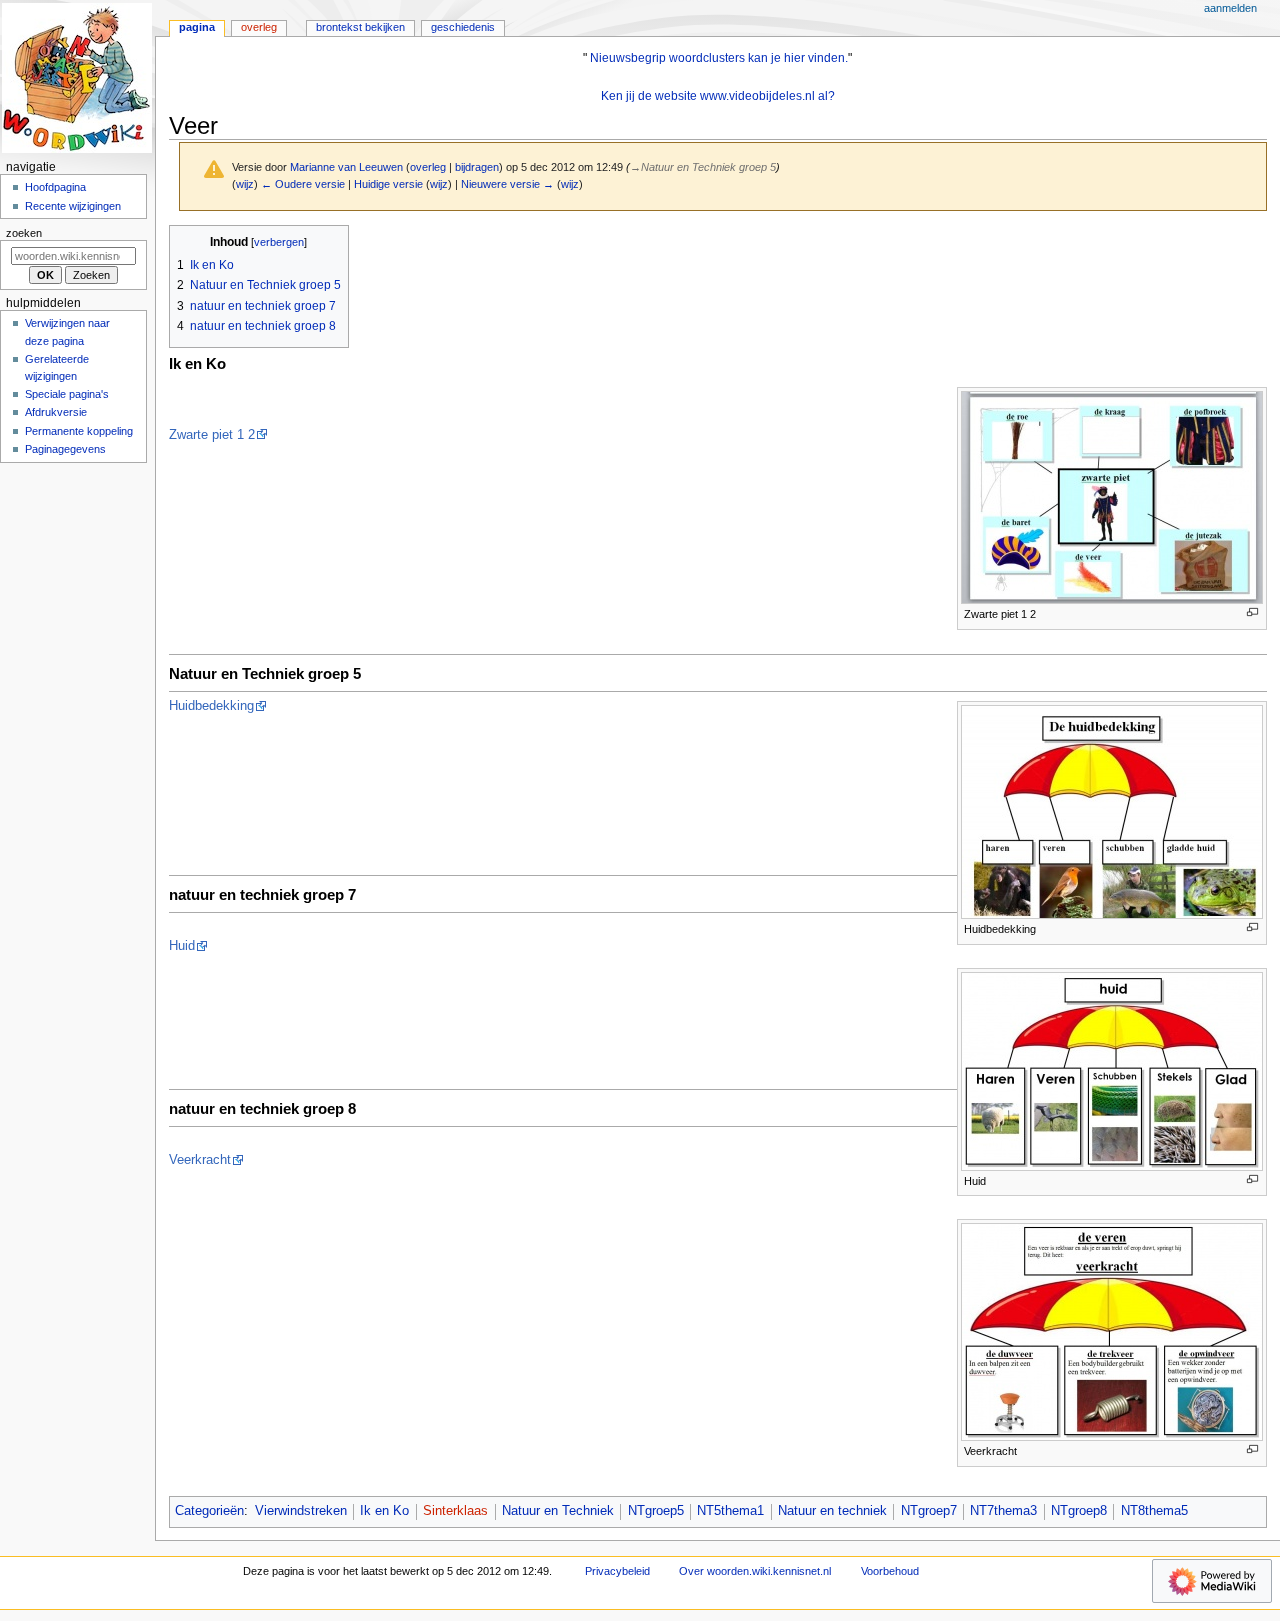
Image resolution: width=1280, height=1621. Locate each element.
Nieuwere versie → (507, 184)
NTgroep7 (929, 1511)
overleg (428, 167)
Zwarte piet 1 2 (212, 435)
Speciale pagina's (67, 394)
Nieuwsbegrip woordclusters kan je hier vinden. (719, 58)
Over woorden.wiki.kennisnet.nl (755, 1571)
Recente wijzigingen (73, 206)
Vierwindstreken (301, 1511)
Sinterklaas (455, 1511)
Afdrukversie (56, 412)
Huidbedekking (211, 706)
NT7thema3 (1003, 1511)
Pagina (197, 27)
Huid (182, 946)
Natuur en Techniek (558, 1511)
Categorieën (209, 1511)
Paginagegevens (65, 449)
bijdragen (477, 167)
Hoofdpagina (55, 187)
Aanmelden (1230, 8)
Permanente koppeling (79, 431)
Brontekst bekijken (360, 27)
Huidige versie (388, 184)
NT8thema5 (1154, 1511)
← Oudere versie (303, 184)
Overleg (259, 27)
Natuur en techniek (832, 1511)
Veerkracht (200, 1160)
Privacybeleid (617, 1571)
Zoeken (24, 233)
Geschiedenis (463, 27)
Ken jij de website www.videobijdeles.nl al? (718, 96)
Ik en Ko (384, 1511)
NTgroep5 (656, 1511)
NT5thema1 (730, 1511)
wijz (245, 184)
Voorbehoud (890, 1571)
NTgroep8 (1079, 1511)
